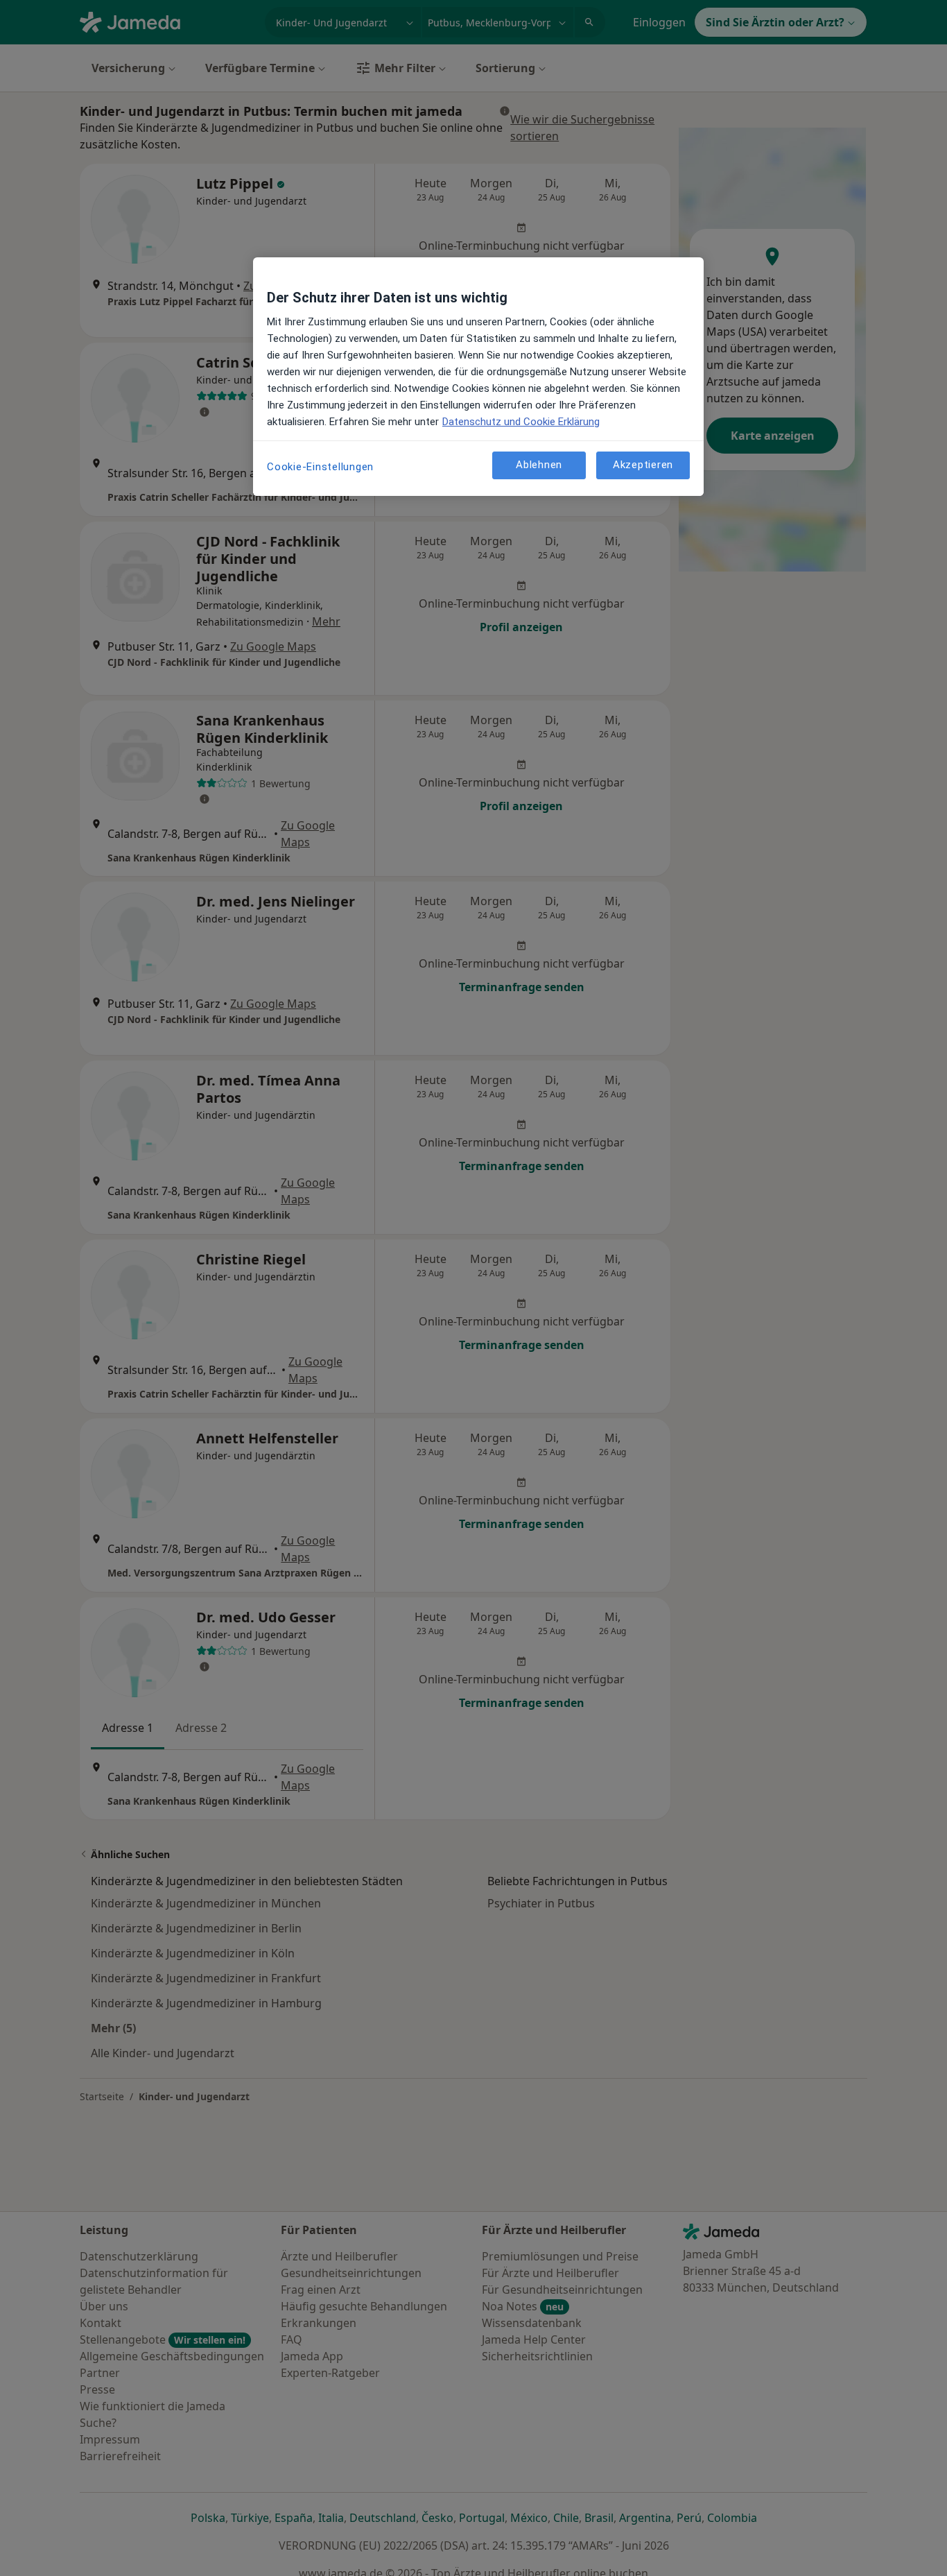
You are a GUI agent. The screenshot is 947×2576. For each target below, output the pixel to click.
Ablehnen (539, 465)
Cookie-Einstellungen (320, 467)
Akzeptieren (643, 465)
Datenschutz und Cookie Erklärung (521, 422)
